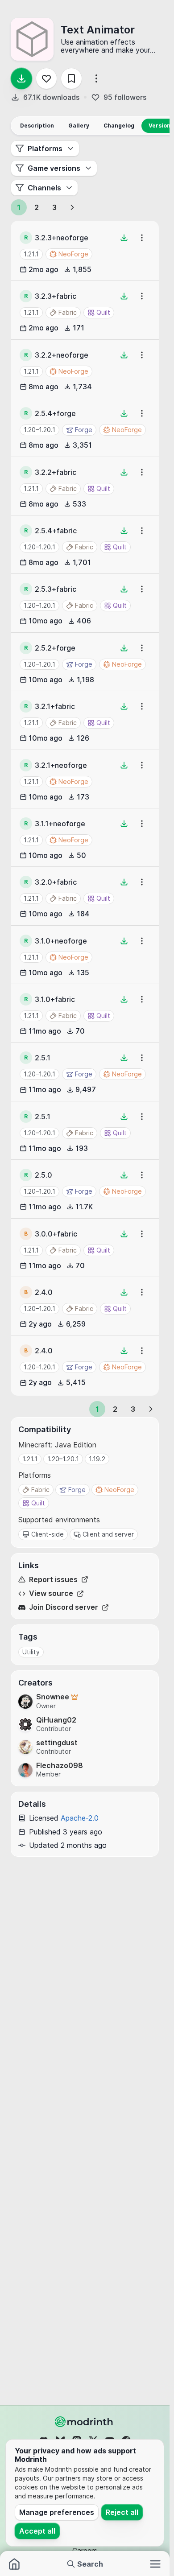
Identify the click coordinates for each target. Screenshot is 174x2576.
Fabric (40, 1490)
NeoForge (119, 1490)
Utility (31, 1652)
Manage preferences (57, 2512)
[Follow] (46, 78)
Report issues (53, 1580)
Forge (77, 1490)
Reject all (122, 2512)
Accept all (37, 2531)
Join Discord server (64, 1607)
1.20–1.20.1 (39, 430)
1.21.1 (31, 254)
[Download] (21, 78)
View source (51, 1593)
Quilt (38, 1503)
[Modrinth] (85, 2422)
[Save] (71, 78)
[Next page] (72, 207)
